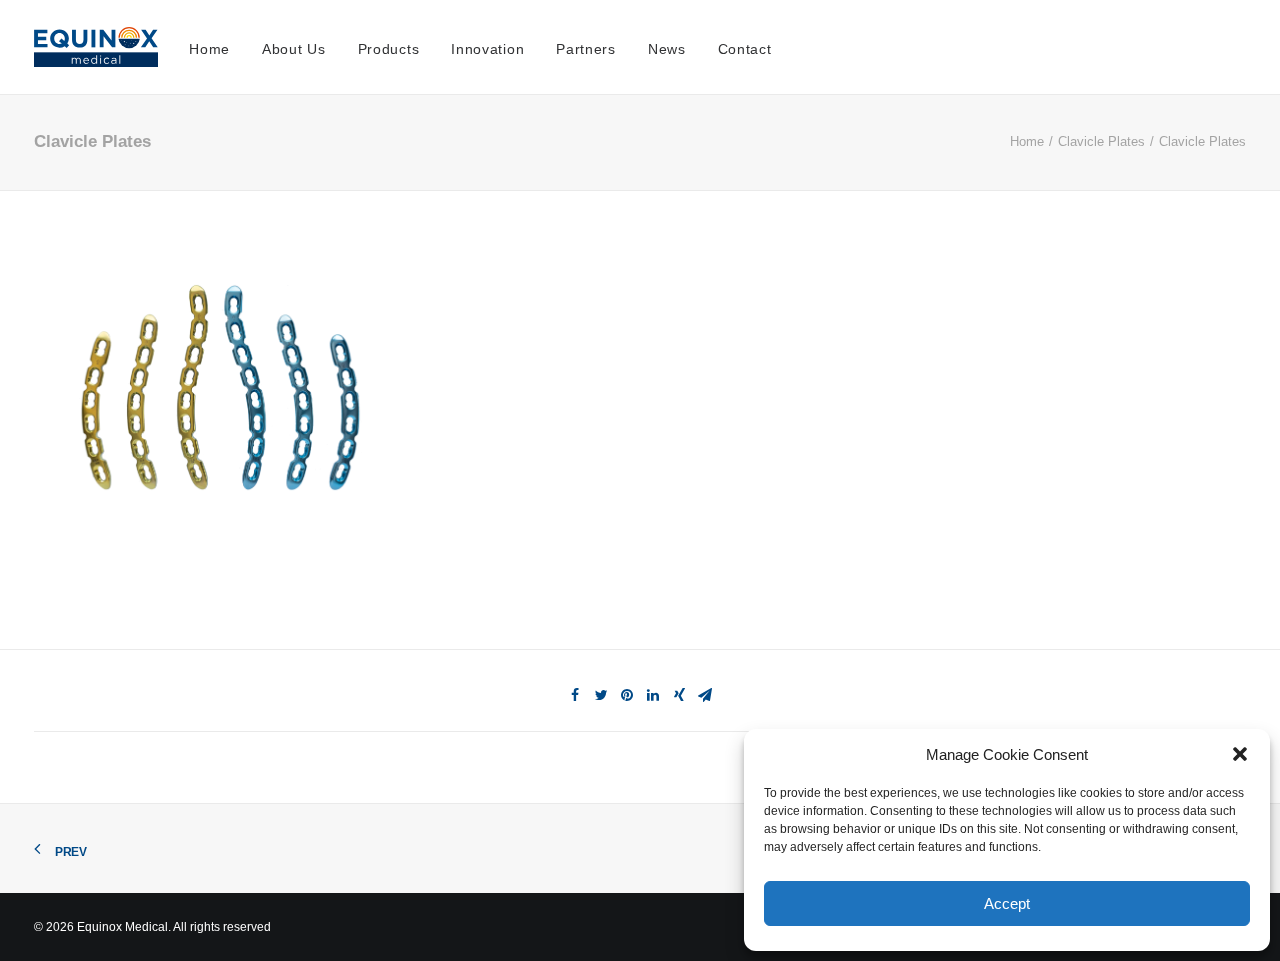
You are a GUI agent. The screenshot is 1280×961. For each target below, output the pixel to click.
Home (209, 49)
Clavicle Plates (1101, 141)
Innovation (487, 49)
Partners (586, 49)
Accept (1007, 903)
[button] (1240, 754)
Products (389, 49)
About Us (294, 49)
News (667, 49)
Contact (745, 49)
